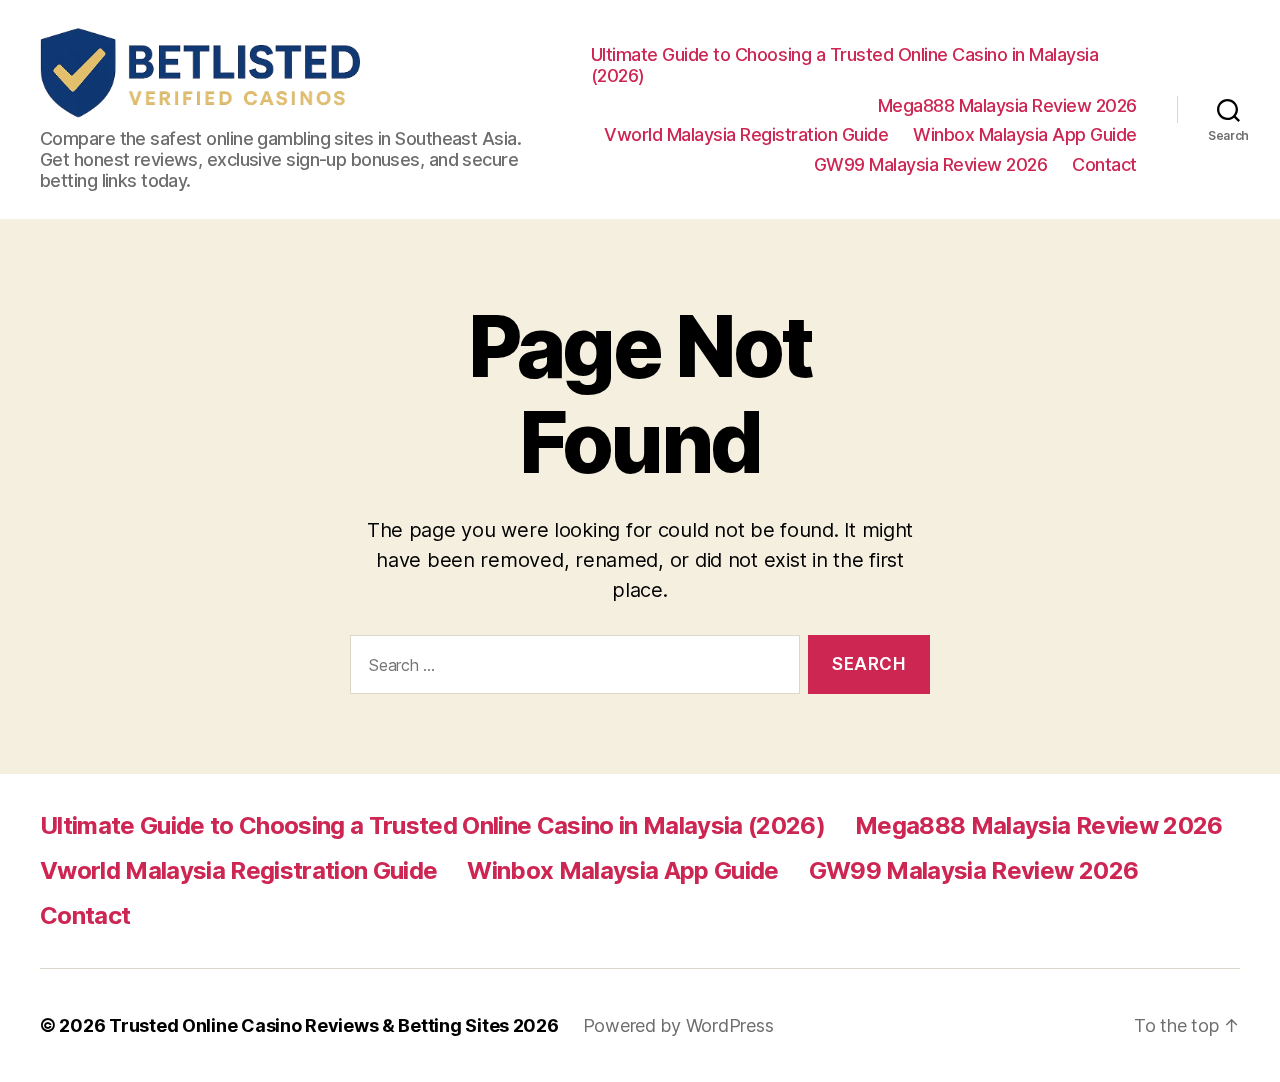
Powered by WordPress (678, 1025)
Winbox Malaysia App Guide (1025, 134)
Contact (1104, 164)
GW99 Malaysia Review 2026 (931, 164)
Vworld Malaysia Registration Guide (746, 134)
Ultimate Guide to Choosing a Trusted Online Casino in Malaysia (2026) (844, 65)
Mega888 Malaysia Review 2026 (1007, 105)
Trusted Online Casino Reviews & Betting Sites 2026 (334, 1025)
